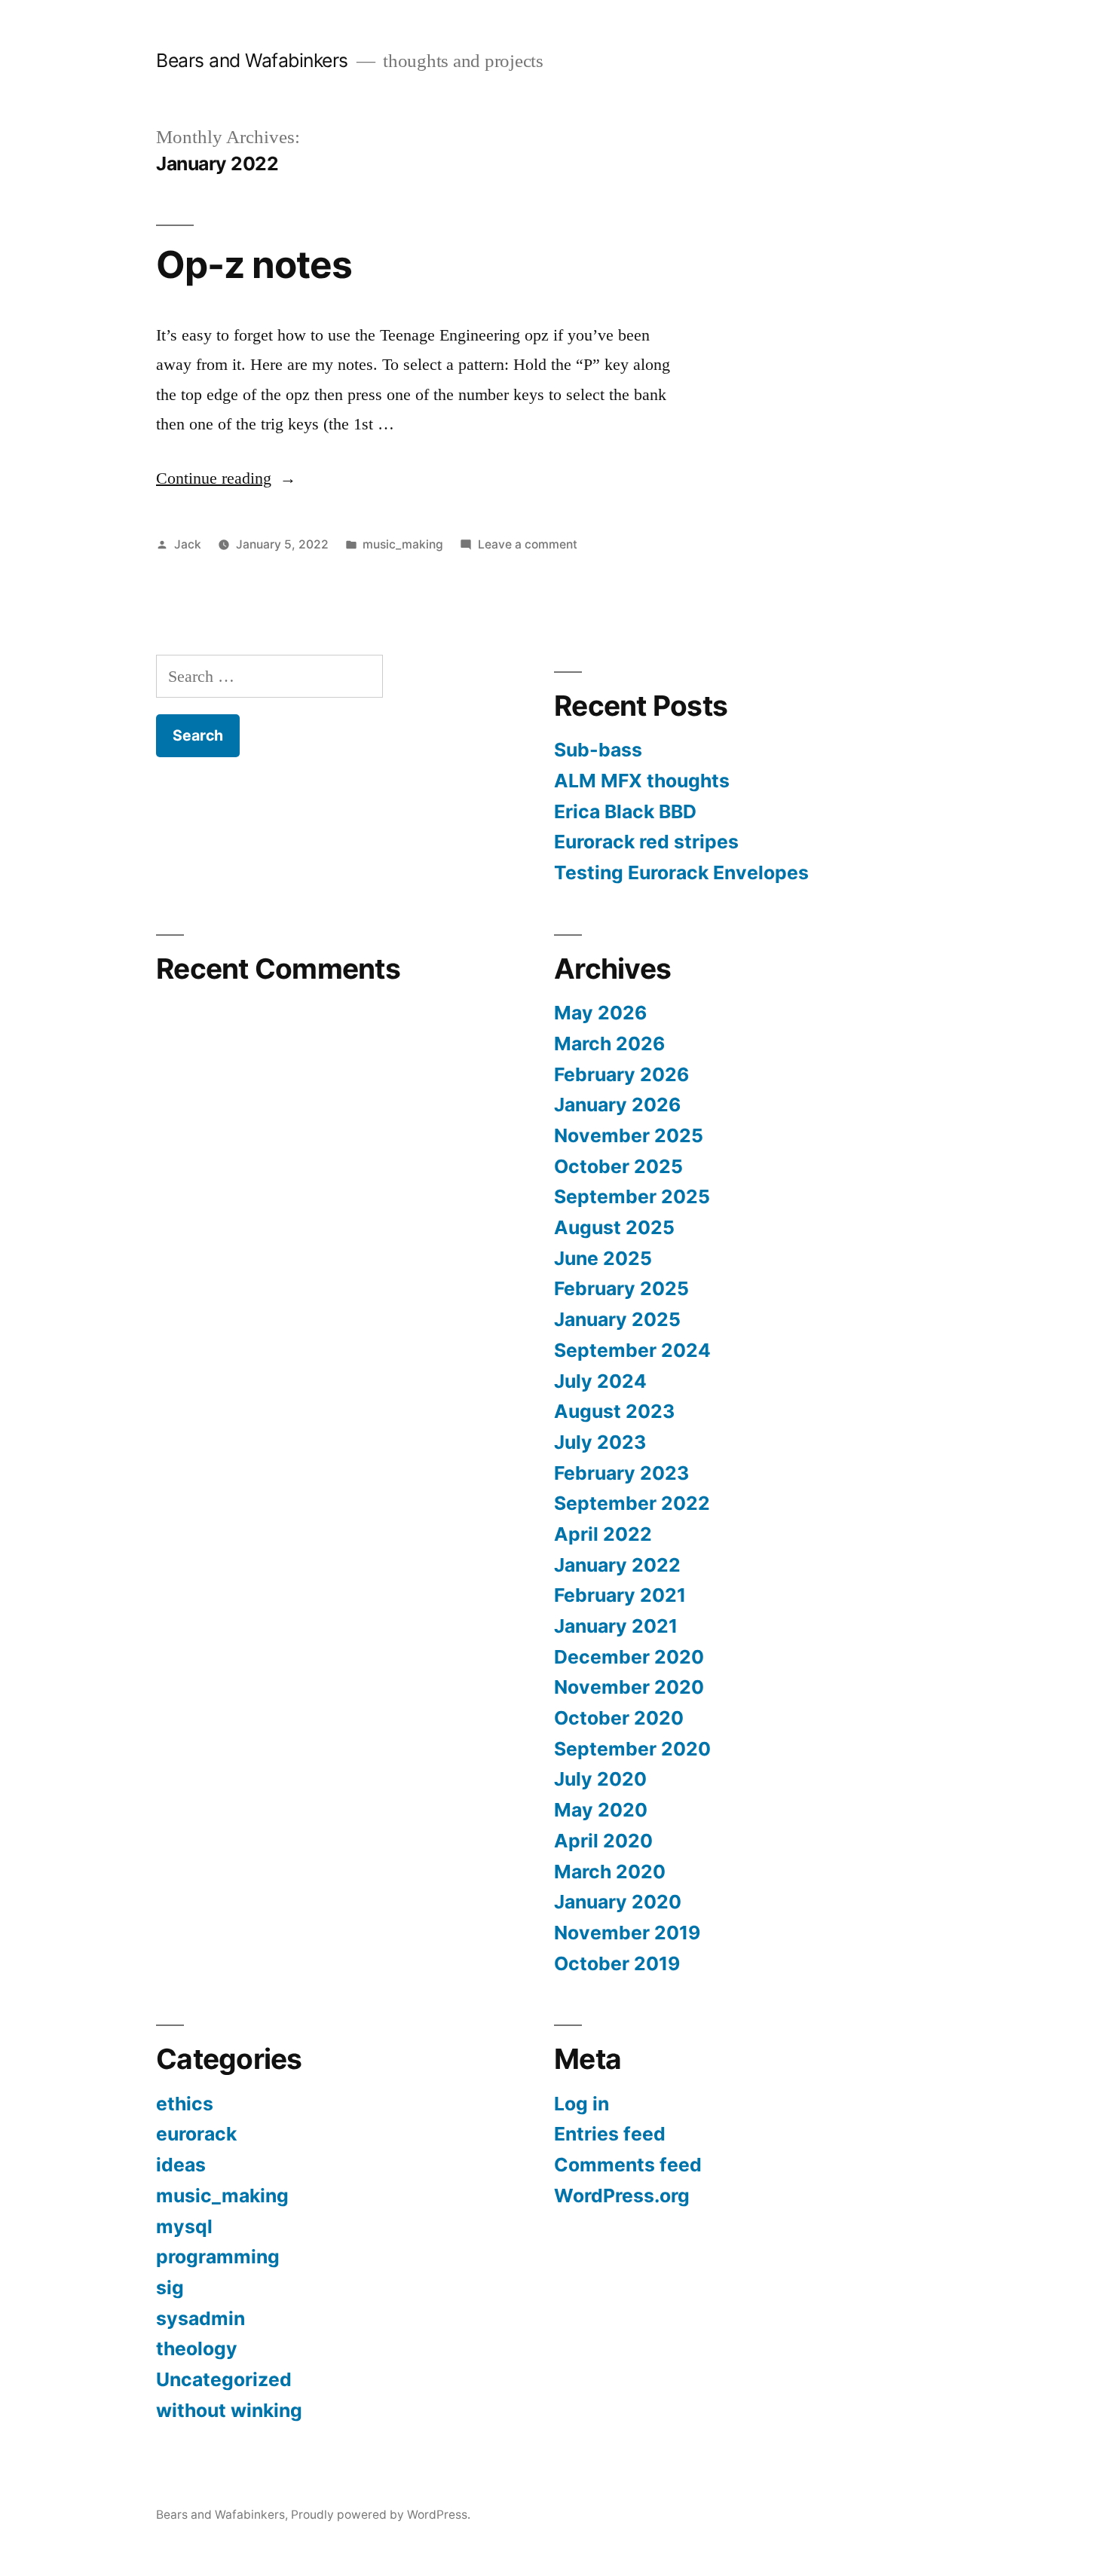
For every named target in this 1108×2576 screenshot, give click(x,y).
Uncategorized (224, 2379)
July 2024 (600, 1381)
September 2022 (632, 1503)
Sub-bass (598, 750)
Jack (188, 544)
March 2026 (609, 1044)
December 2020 (629, 1657)
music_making (403, 544)
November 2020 (629, 1687)
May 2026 (600, 1013)
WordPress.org (622, 2196)
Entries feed (610, 2134)
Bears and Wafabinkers (252, 60)
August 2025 (614, 1227)
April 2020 (603, 1841)
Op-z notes (254, 264)
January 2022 (617, 1565)
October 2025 (618, 1166)
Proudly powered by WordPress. (381, 2515)
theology (197, 2348)
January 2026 (617, 1105)
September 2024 (632, 1350)
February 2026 (621, 1074)
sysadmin (200, 2318)
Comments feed (628, 2165)
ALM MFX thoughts (642, 781)
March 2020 (610, 1872)
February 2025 (621, 1288)
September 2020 (632, 1749)
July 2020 (600, 1779)
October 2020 (619, 1718)
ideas (181, 2165)
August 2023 (614, 1411)
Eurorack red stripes (646, 842)
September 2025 (632, 1196)
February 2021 (620, 1595)
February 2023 (621, 1473)
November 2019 (627, 1933)
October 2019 (617, 1963)
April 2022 (603, 1534)
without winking (229, 2410)
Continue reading (226, 478)
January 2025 (617, 1319)
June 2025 (603, 1258)
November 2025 (629, 1135)
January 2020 (618, 1902)
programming (218, 2257)
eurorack (196, 2134)
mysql (184, 2226)
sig (170, 2287)
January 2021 (616, 1626)
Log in (582, 2104)
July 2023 (600, 1442)
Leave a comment (528, 544)
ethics (185, 2104)
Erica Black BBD (625, 811)
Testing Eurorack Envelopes (681, 872)
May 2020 (601, 1810)
